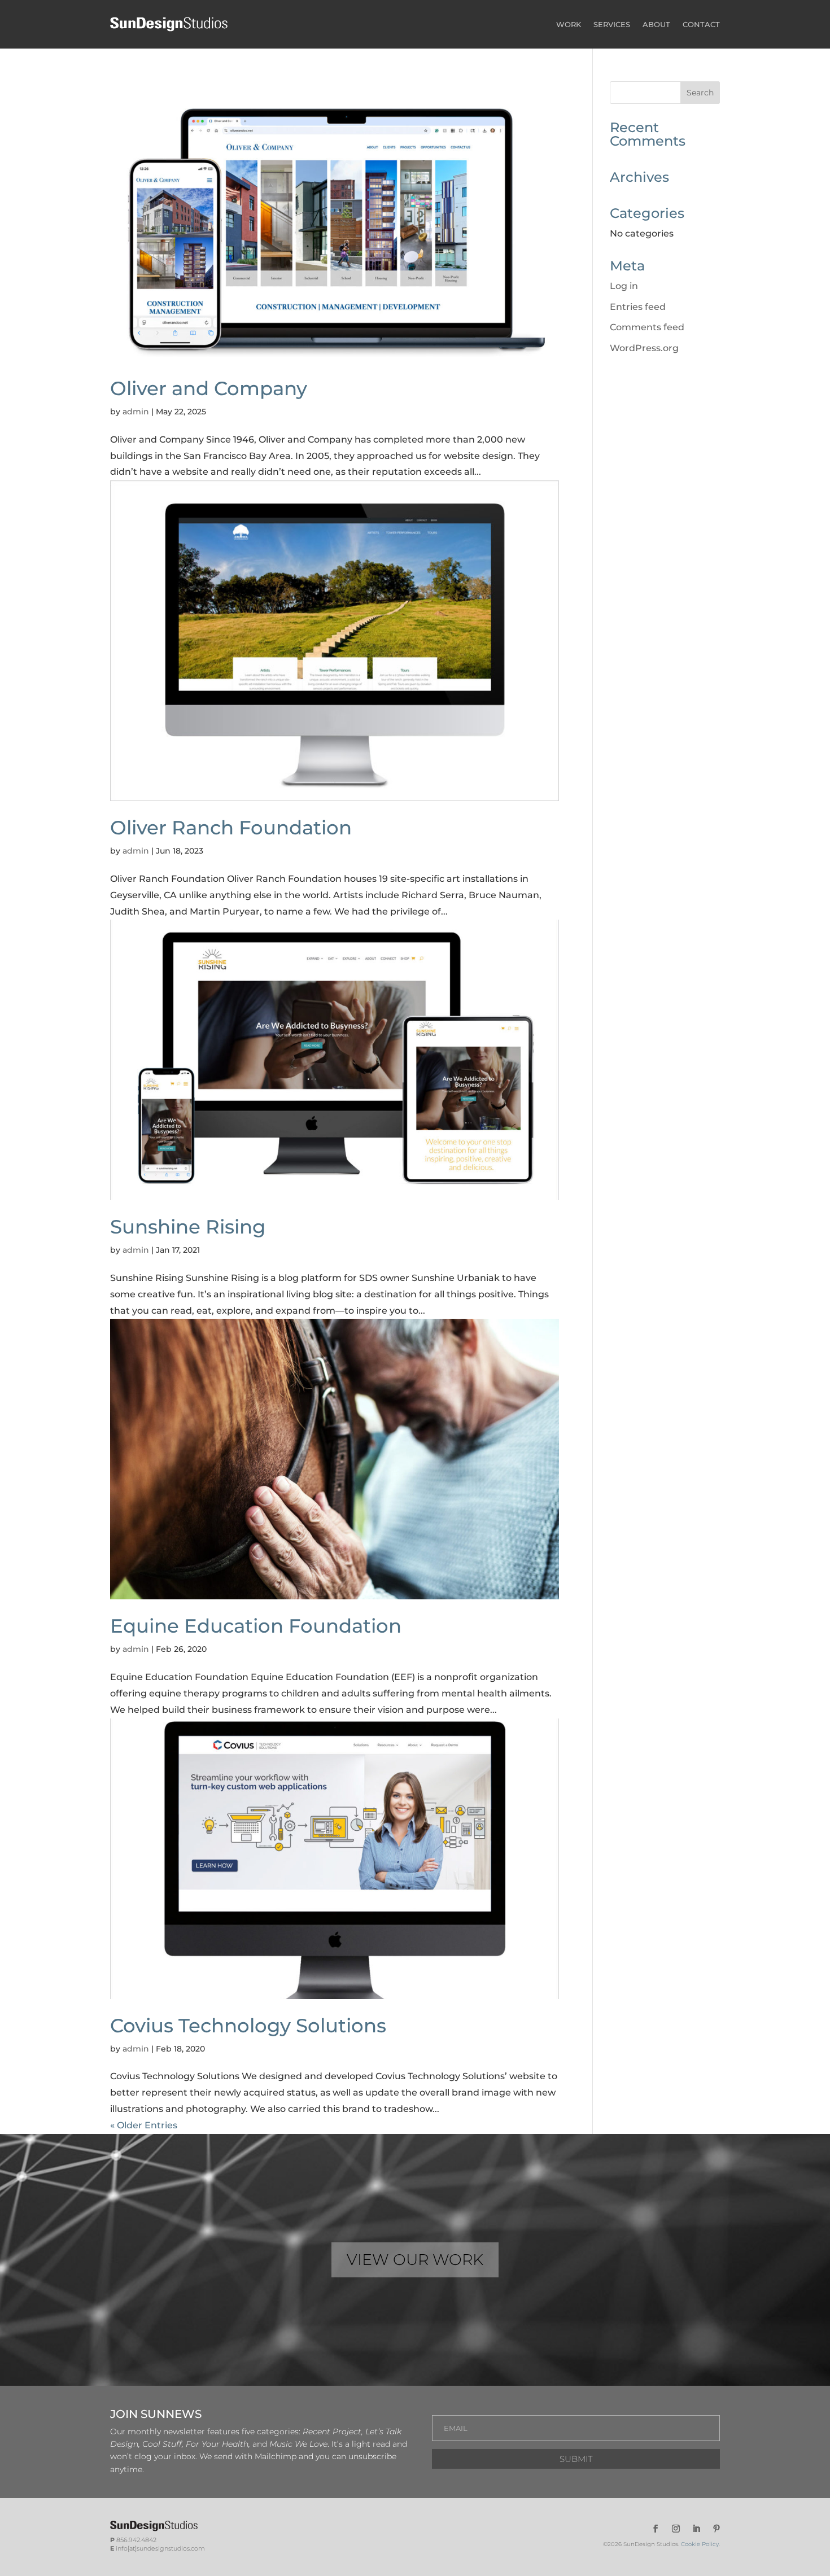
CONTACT (701, 24)
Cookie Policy (700, 2544)
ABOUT (656, 24)
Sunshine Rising (188, 1227)
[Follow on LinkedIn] (696, 2529)
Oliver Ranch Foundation (231, 828)
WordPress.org (644, 348)
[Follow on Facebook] (656, 2529)
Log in (624, 286)
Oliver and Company (209, 388)
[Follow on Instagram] (676, 2529)
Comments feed (647, 327)
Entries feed (638, 307)
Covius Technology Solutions (248, 2026)
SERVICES (612, 24)
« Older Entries (144, 2125)
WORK (569, 24)
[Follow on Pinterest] (717, 2529)
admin (136, 412)
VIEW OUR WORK (415, 2260)
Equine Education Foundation (256, 1626)
